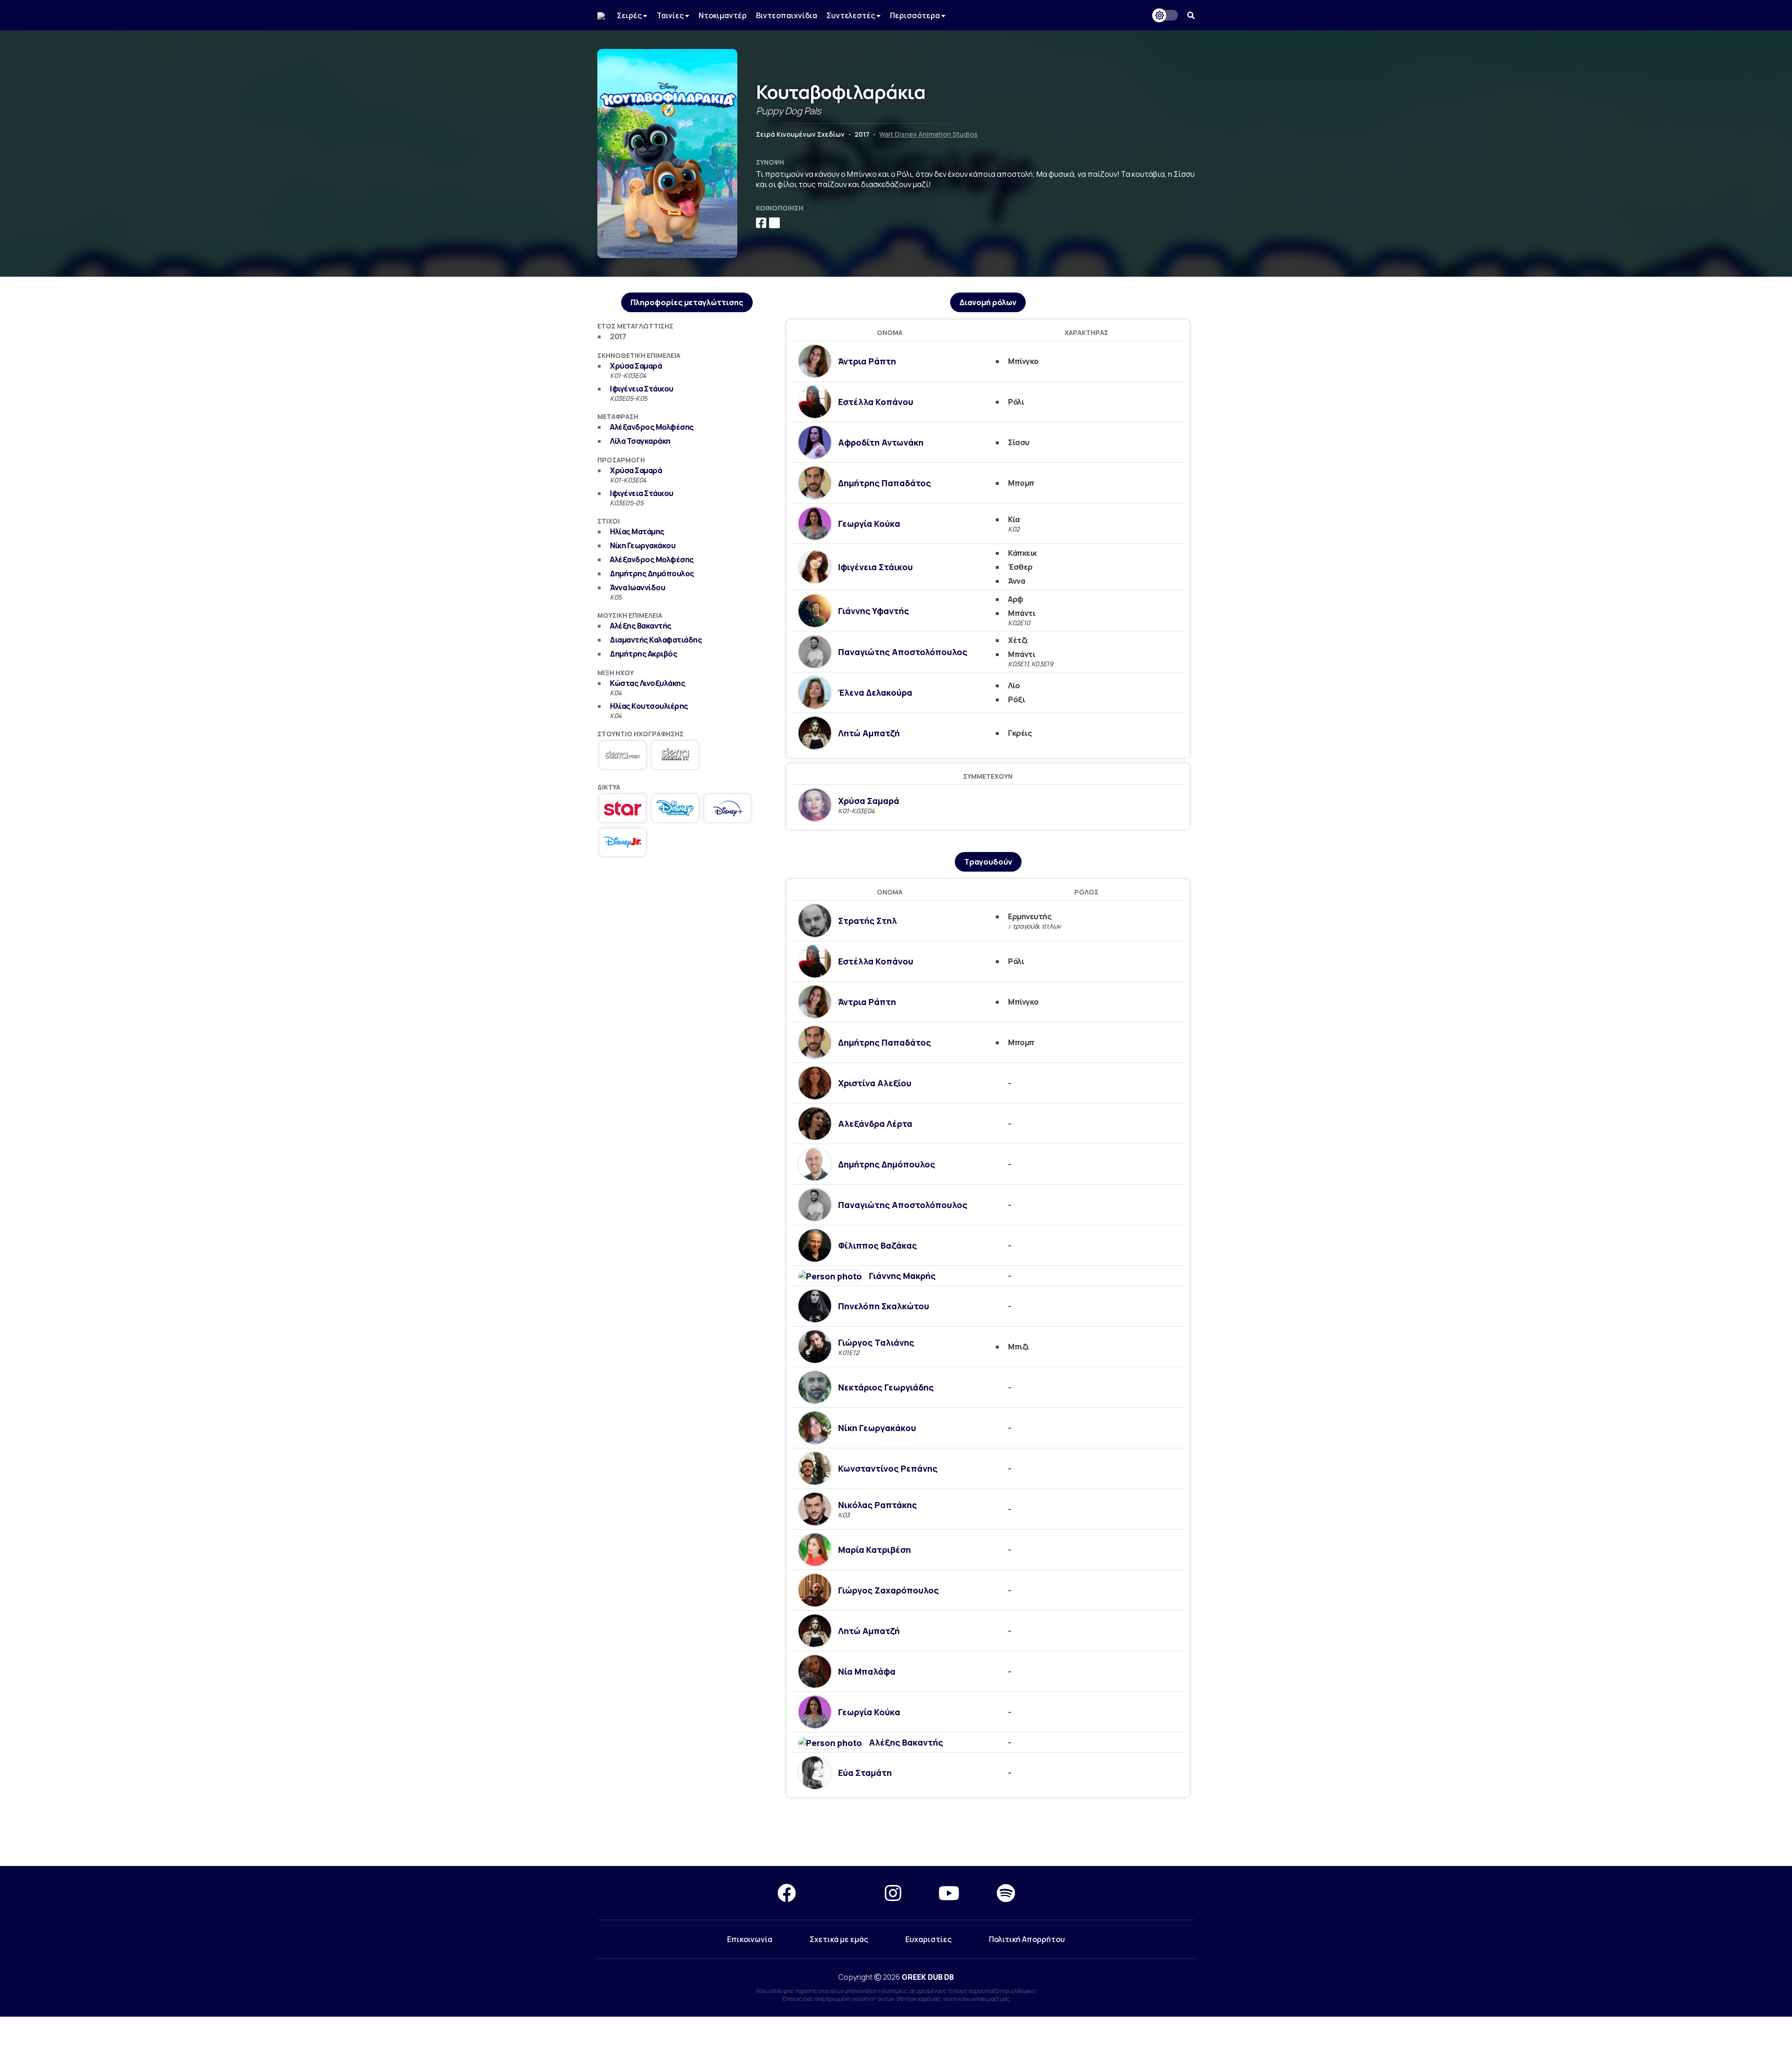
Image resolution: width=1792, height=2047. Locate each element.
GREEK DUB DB (928, 1977)
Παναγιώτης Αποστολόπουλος (903, 652)
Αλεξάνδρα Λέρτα (875, 1124)
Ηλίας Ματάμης (637, 531)
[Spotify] (1006, 1893)
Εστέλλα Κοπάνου (876, 402)
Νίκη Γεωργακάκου (643, 545)
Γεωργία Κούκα (869, 524)
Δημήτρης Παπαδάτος (885, 483)
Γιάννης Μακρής (902, 1276)
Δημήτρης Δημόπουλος (652, 573)
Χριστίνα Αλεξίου (875, 1083)
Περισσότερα (916, 15)
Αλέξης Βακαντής (641, 626)
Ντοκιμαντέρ (723, 15)
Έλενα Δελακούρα (875, 692)
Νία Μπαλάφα (867, 1671)
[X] (840, 1893)
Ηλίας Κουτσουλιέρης (649, 706)
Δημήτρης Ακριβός (644, 654)
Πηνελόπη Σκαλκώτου (884, 1306)
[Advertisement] (687, 936)
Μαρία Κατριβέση (875, 1550)
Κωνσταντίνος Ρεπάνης (888, 1468)
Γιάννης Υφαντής (874, 611)
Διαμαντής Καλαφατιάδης (656, 640)
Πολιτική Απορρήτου (1027, 1939)
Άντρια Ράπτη (867, 361)
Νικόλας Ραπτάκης (878, 1505)
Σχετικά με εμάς (839, 1939)
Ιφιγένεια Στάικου (642, 389)
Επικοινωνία (750, 1939)
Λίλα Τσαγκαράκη (640, 441)
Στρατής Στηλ (868, 921)
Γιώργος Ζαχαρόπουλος (889, 1590)
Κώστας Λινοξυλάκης (647, 683)
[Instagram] (893, 1893)
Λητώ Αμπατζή (869, 733)
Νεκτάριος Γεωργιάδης (886, 1387)
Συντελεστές (851, 15)
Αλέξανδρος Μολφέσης (652, 427)
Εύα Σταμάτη (865, 1773)
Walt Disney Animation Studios (928, 134)
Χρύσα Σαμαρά (636, 366)
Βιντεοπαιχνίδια (787, 15)
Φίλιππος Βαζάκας (878, 1245)
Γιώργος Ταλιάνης (876, 1342)
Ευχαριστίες (928, 1939)
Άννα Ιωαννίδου (637, 587)
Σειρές (630, 15)
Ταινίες (671, 15)
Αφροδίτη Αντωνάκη (881, 442)
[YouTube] (949, 1893)
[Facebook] (787, 1893)
